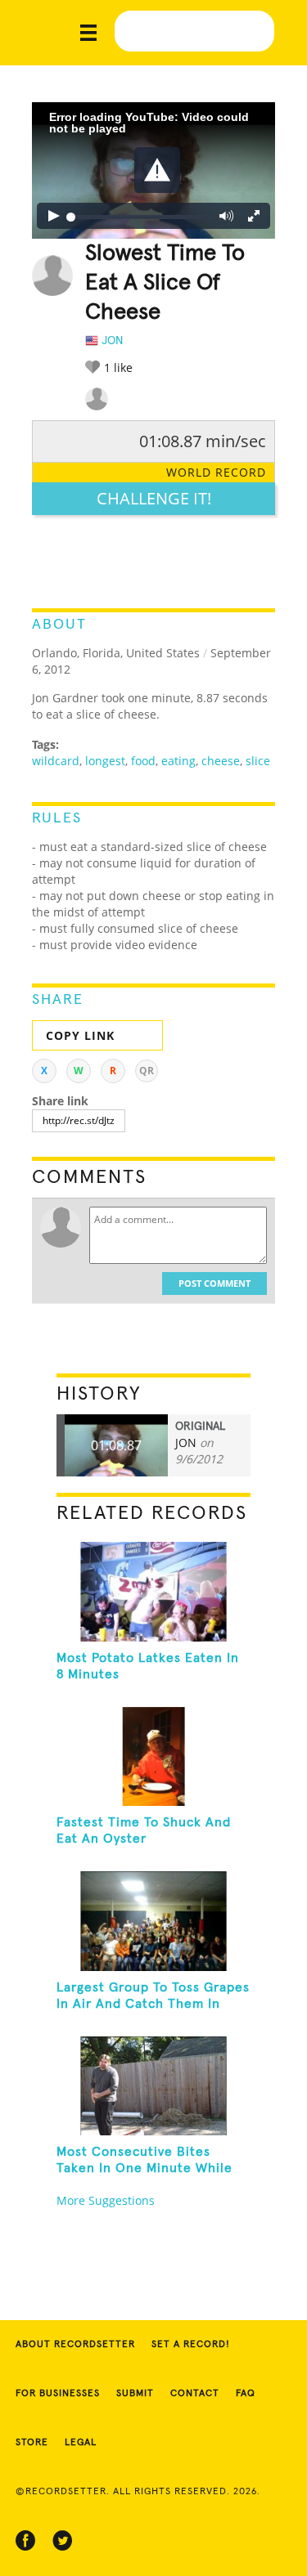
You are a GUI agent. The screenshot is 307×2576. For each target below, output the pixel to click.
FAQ (246, 2394)
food (143, 761)
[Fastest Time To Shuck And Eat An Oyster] (153, 1757)
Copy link (80, 1035)
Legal (81, 2443)
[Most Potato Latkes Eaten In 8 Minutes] (153, 1592)
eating (178, 761)
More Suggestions (106, 2200)
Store (32, 2443)
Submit (135, 2394)
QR (147, 1071)
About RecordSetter (75, 2345)
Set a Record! (191, 2345)
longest (105, 761)
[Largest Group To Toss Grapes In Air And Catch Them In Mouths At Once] (153, 1921)
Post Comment (214, 1283)
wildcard (56, 761)
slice (258, 761)
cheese (221, 761)
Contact (195, 2394)
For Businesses (58, 2394)
